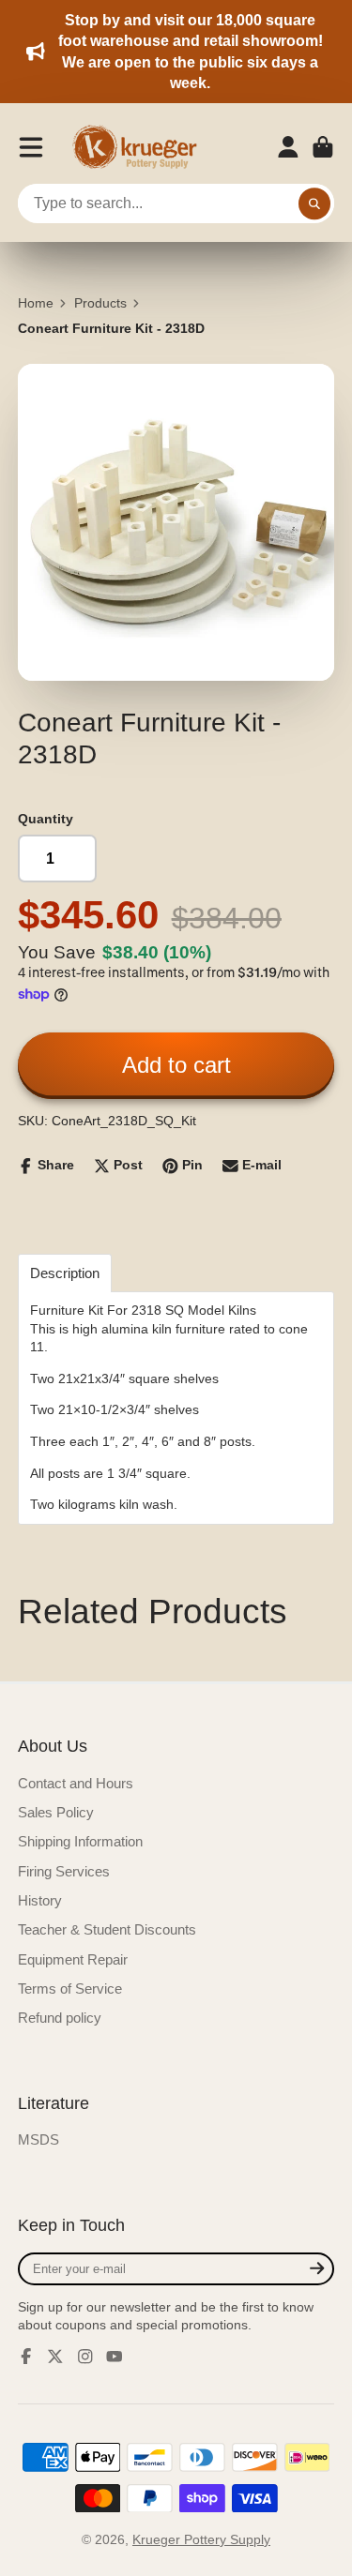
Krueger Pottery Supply (201, 2539)
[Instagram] (85, 2357)
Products (100, 303)
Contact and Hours (76, 1783)
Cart (323, 147)
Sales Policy (56, 1812)
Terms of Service (70, 1988)
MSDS (38, 2139)
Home (36, 303)
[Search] (314, 203)
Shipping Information (80, 1841)
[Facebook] (26, 2357)
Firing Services (64, 1871)
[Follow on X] (55, 2357)
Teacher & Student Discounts (107, 1929)
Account (288, 147)
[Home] (141, 147)
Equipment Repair (73, 1959)
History (40, 1900)
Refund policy (60, 2018)
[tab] (65, 1273)
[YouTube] (115, 2357)
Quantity (46, 819)
